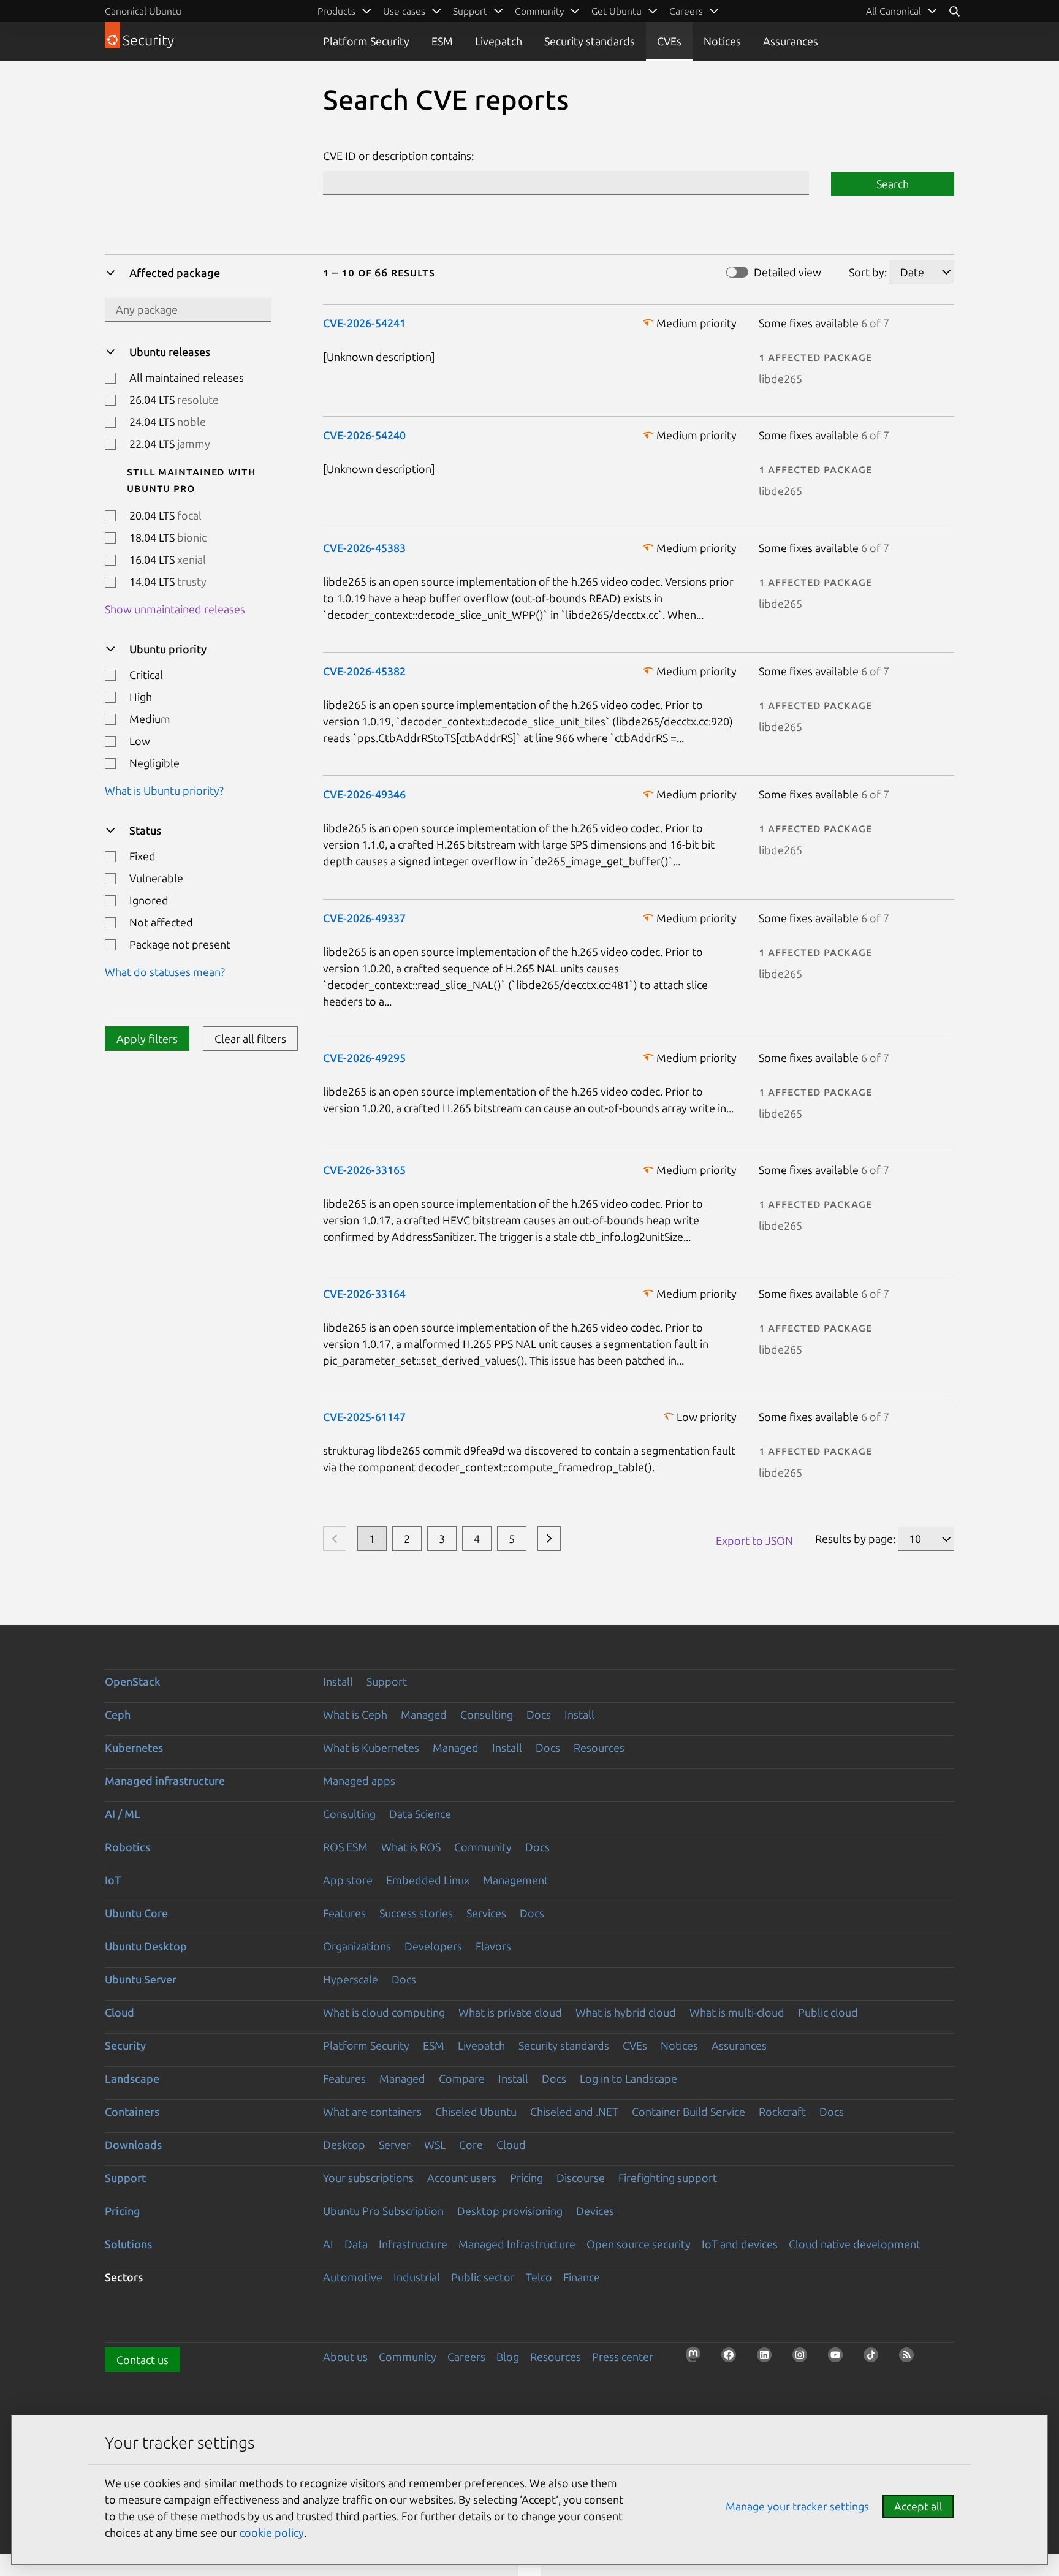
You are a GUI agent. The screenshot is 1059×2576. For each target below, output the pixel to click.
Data (356, 2244)
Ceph (118, 1714)
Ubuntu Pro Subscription (383, 2211)
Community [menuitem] (539, 11)
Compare (462, 2078)
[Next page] (549, 1539)
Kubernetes (134, 1748)
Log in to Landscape (628, 2078)
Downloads (133, 2145)
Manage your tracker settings (797, 2506)
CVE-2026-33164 (364, 1294)
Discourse (581, 2178)
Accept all (918, 2506)
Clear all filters (250, 1039)
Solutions (128, 2244)
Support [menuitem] (470, 11)
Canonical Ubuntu (143, 11)
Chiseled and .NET (574, 2112)
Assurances (791, 41)
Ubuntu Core (136, 1913)
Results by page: (855, 1539)
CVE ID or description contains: (398, 156)
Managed (424, 1714)
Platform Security (366, 41)
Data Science (420, 1814)
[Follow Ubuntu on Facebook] (732, 2358)
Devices (595, 2211)
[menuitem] (902, 11)
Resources (599, 1748)
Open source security (639, 2244)
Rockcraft (782, 2112)
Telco (539, 2277)
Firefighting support (668, 2178)
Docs (539, 1714)
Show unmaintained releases (175, 609)
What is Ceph (355, 1714)
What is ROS (411, 1847)
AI (328, 2244)
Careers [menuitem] (686, 11)
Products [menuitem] (336, 11)
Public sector (483, 2277)
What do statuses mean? (165, 972)
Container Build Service (689, 2112)
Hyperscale (351, 1979)
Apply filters (147, 1039)
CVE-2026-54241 (364, 323)
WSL (435, 2145)
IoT (113, 1880)
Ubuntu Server (141, 1979)
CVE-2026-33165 (364, 1170)
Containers (132, 2112)
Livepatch (499, 41)
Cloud (120, 2012)
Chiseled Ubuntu (476, 2112)
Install (338, 1681)
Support (387, 1681)
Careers (466, 2357)
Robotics (127, 1847)
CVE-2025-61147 (364, 1417)
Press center (623, 2357)
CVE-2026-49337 (364, 918)
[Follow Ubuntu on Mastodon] (697, 2358)
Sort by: (868, 272)
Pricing (526, 2178)
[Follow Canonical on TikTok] (875, 2358)
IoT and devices (740, 2244)
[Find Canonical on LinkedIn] (768, 2358)
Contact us (142, 2360)
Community (483, 1847)
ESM (442, 41)
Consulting (487, 1714)
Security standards (590, 41)
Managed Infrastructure (517, 2244)
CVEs (669, 41)
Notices (722, 41)
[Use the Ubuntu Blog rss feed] (910, 2358)
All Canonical (894, 11)
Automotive (353, 2277)
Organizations (357, 1946)
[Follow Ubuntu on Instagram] (803, 2358)
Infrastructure (413, 2244)
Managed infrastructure (165, 1781)
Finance (582, 2277)
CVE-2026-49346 (364, 794)
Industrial (417, 2277)
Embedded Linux (428, 1880)
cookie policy (272, 2532)
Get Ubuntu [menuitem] (617, 11)
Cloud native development (855, 2244)
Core (471, 2145)
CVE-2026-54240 (364, 435)
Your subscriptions (368, 2178)
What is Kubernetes (371, 1748)
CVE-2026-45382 (364, 671)
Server (395, 2145)
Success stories (416, 1913)
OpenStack (133, 1681)
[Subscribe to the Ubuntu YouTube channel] (839, 2358)
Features (344, 1913)
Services (486, 1913)
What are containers (372, 2112)
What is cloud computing (384, 2012)
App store (348, 1880)
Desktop (344, 2145)
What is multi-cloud (737, 2012)
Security (125, 2045)
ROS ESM (345, 1847)
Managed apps (359, 1781)
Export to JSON (754, 1540)
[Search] (954, 11)
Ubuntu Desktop (146, 1946)
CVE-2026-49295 (364, 1058)
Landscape (132, 2078)
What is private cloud (510, 2012)
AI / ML (123, 1814)
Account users (462, 2178)
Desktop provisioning (510, 2211)
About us (345, 2357)
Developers (433, 1946)
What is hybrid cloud (626, 2012)
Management (516, 1880)
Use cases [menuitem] (404, 11)
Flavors (493, 1946)
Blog (508, 2357)
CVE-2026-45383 (364, 548)
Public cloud (828, 2012)
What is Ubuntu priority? (164, 790)
